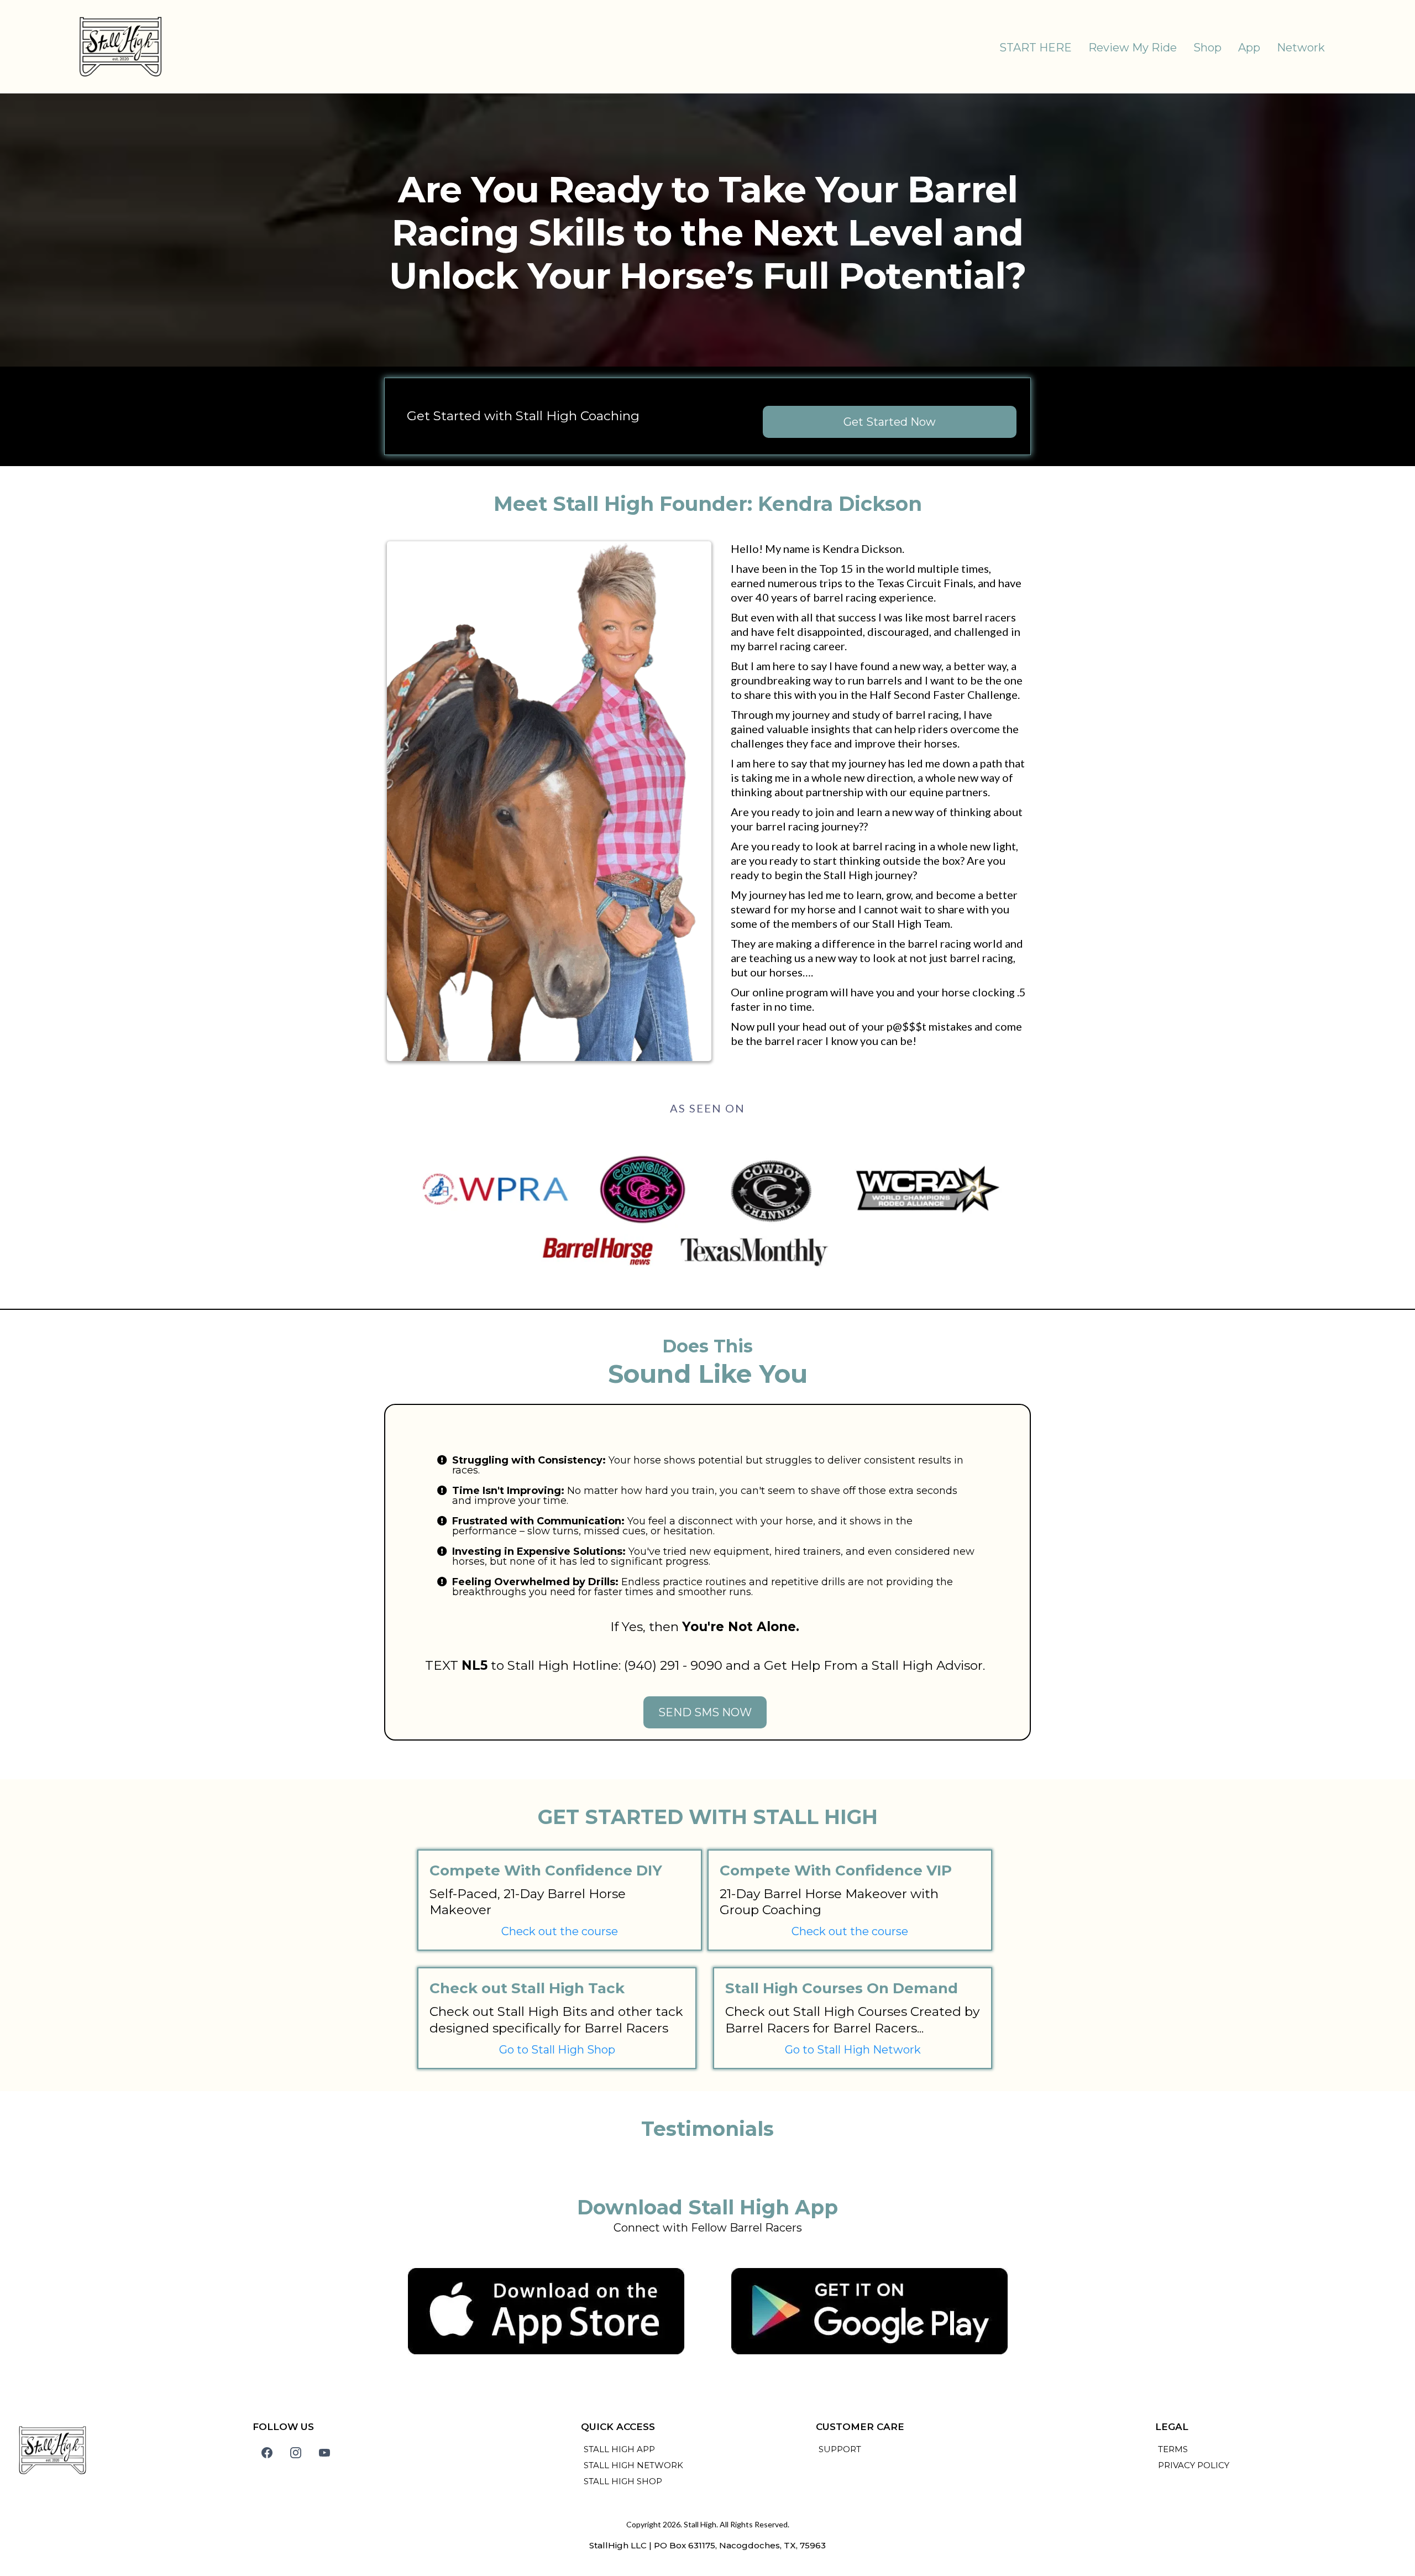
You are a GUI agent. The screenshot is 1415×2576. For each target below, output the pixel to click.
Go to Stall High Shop (557, 2050)
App (1249, 48)
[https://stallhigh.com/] (120, 47)
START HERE (1036, 48)
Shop (1207, 48)
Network (1301, 48)
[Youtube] (324, 2453)
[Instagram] (296, 2453)
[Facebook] (267, 2453)
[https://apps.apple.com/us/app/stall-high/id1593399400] (546, 2311)
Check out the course (560, 1931)
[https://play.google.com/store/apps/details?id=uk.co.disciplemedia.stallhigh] (869, 2311)
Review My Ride (1133, 48)
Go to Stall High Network (853, 2050)
